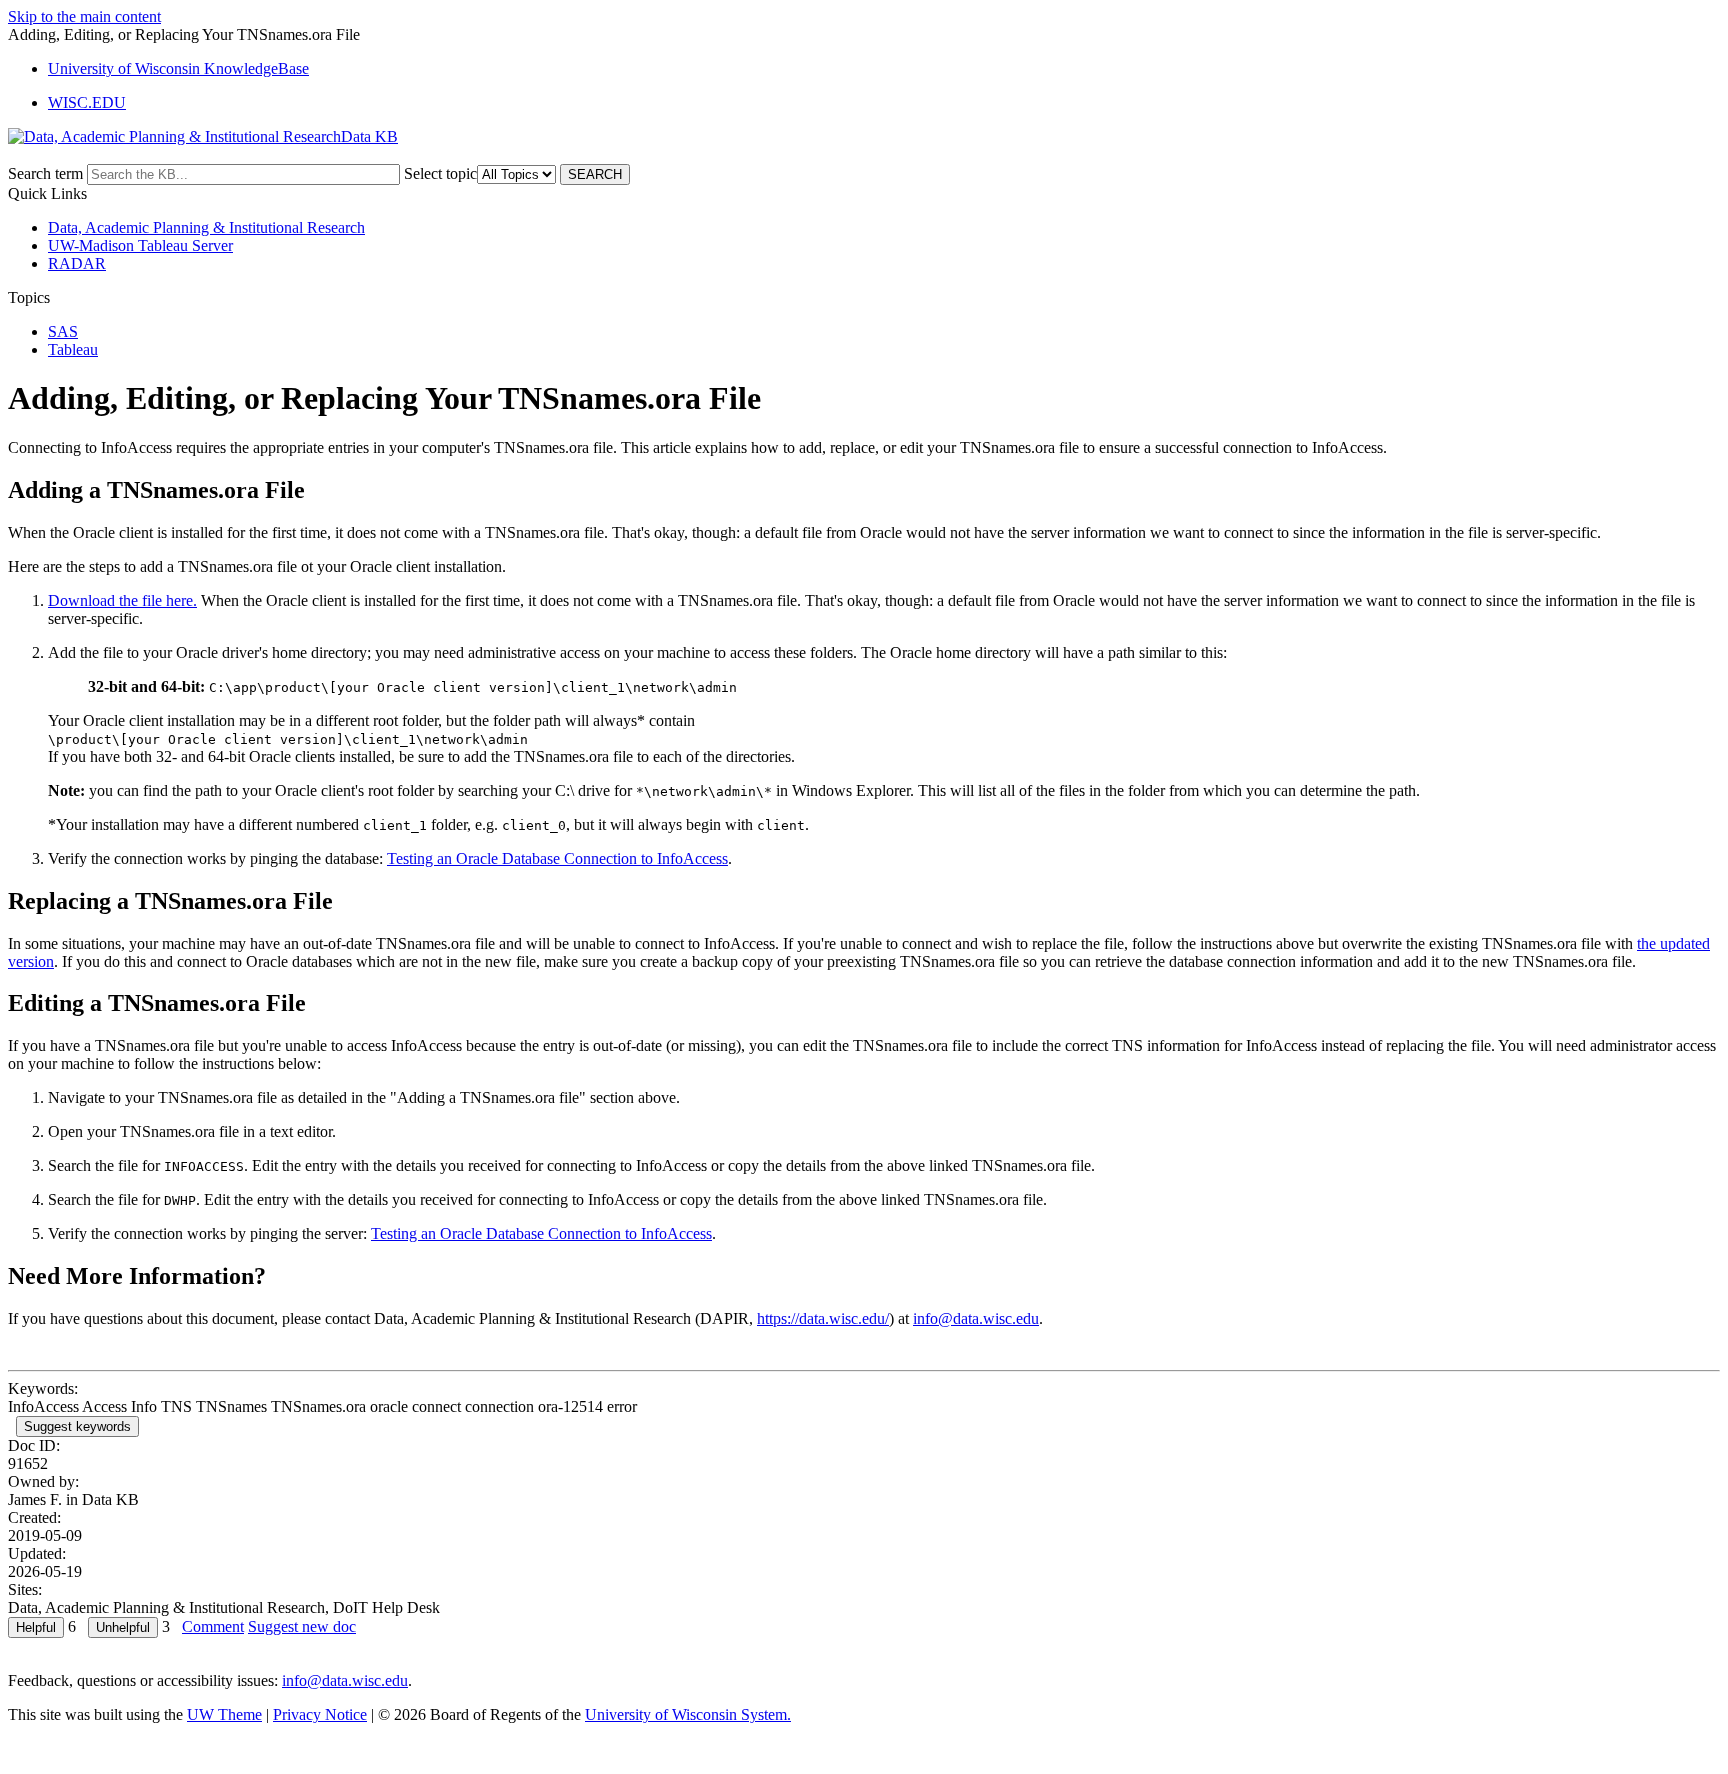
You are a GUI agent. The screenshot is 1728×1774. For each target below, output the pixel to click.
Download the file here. (122, 600)
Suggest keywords (77, 1426)
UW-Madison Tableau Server (140, 245)
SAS (63, 331)
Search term (45, 173)
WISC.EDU (87, 102)
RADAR (77, 263)
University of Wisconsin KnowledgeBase (178, 68)
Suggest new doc (302, 1626)
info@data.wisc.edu (976, 1318)
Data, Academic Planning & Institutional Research (206, 227)
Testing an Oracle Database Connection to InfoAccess (557, 858)
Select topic (440, 173)
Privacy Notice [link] (320, 1714)
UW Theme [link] (224, 1714)
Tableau (73, 349)
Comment (213, 1626)
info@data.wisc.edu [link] (345, 1680)
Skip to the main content (84, 16)
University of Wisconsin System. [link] (688, 1714)
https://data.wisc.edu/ (823, 1318)
